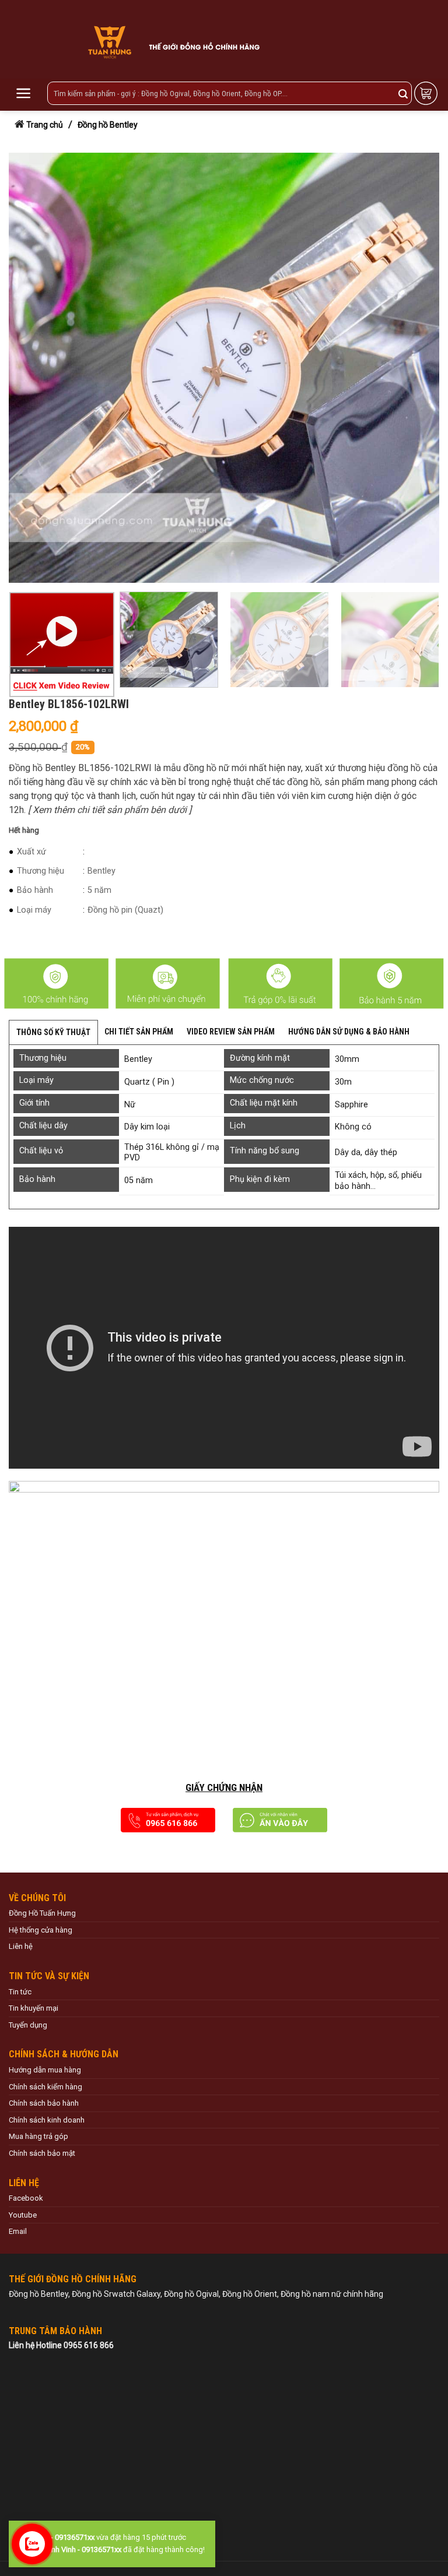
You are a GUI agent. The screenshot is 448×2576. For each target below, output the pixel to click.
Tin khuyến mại (34, 2008)
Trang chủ (45, 125)
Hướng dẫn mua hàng (45, 2070)
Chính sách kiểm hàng (45, 2087)
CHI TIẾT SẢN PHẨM (139, 1032)
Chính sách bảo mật (42, 2153)
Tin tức (20, 1992)
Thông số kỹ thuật (53, 1032)
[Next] (416, 368)
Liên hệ (21, 1946)
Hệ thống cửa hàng (41, 1930)
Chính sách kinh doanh (47, 2120)
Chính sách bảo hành (44, 2103)
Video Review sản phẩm (231, 1032)
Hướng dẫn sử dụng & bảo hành (349, 1032)
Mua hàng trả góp (38, 2136)
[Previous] (32, 368)
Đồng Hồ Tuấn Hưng (42, 1913)
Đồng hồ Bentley (108, 125)
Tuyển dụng (28, 2025)
